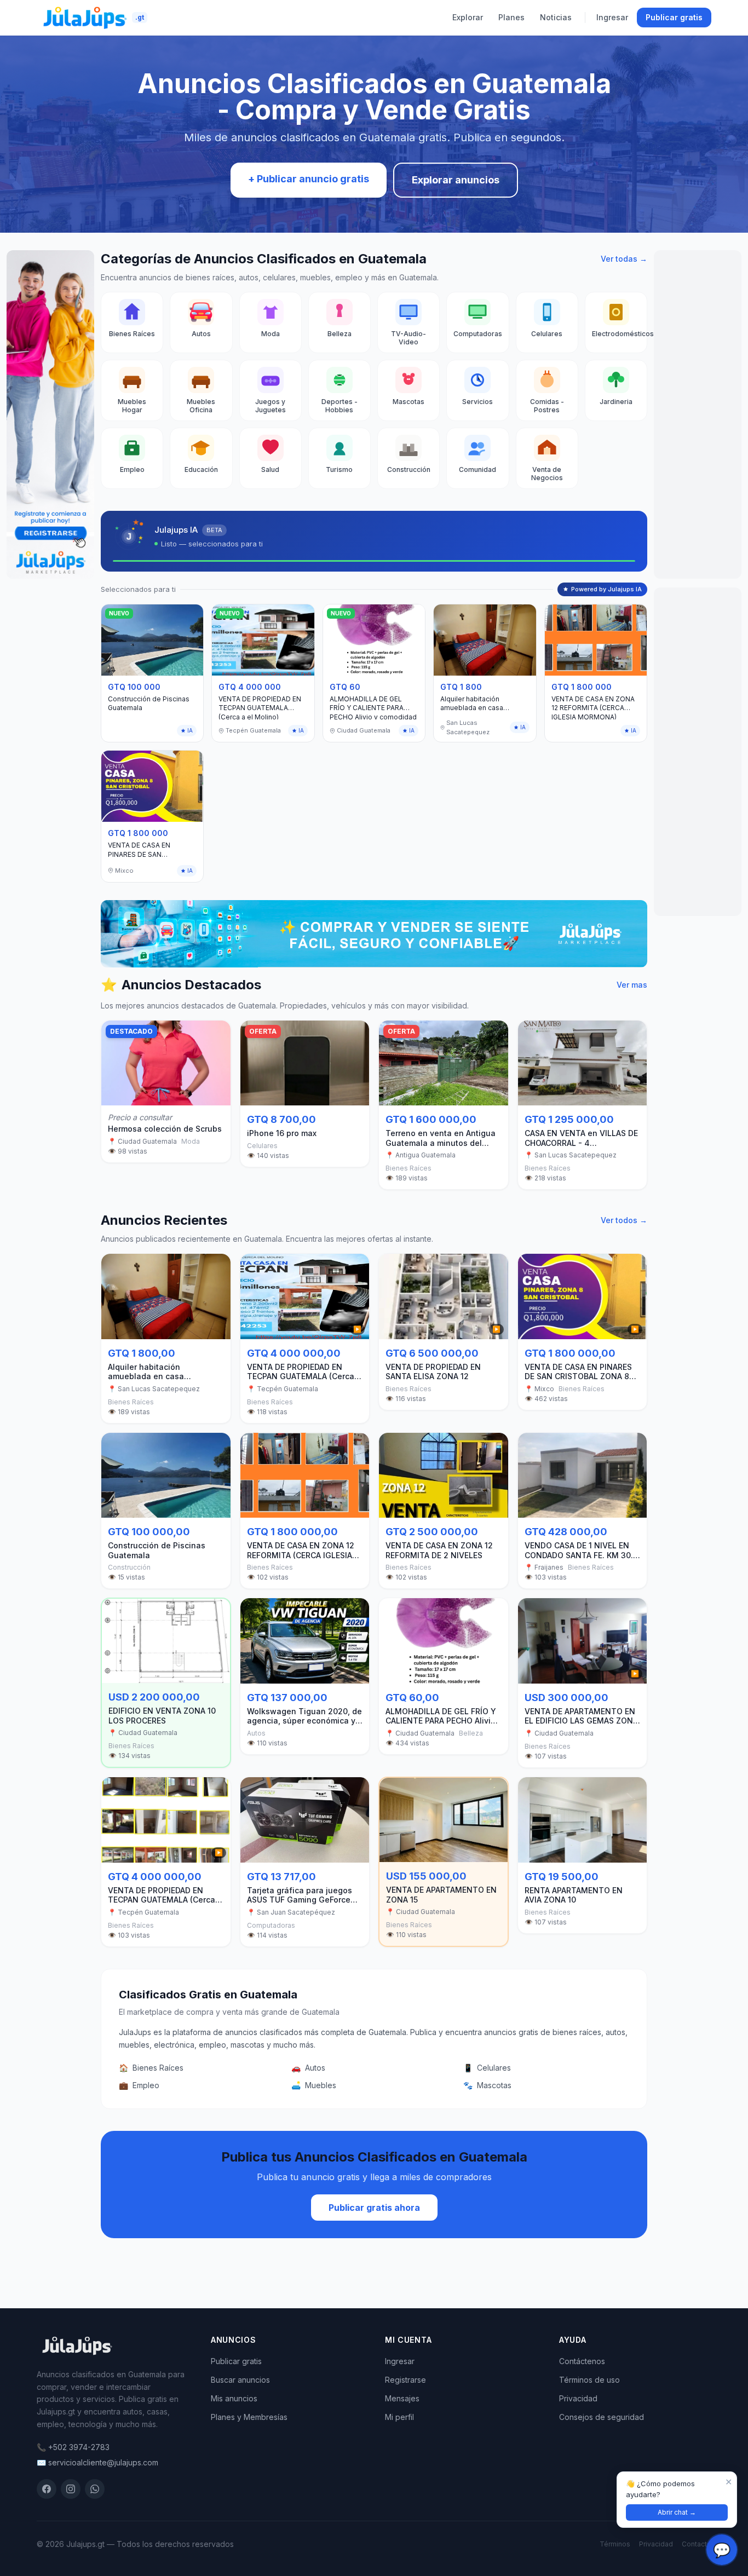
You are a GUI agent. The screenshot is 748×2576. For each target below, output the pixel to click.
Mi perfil (399, 2417)
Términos (615, 2544)
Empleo (139, 2085)
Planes (511, 17)
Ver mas (632, 985)
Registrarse (405, 2380)
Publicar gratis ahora (374, 2208)
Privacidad (578, 2398)
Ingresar (612, 17)
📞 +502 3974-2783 (73, 2447)
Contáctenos (582, 2361)
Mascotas (487, 2085)
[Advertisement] (698, 414)
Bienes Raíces (151, 2068)
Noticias (556, 17)
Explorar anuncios (456, 180)
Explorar (468, 17)
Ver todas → (624, 259)
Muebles (314, 2085)
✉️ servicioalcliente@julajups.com (97, 2462)
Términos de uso (589, 2380)
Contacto (697, 2544)
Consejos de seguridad (602, 2417)
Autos (308, 2068)
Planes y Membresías (249, 2417)
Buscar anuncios (240, 2380)
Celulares (487, 2068)
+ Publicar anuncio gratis (309, 179)
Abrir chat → (677, 2512)
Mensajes (402, 2398)
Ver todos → (624, 1220)
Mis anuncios (234, 2398)
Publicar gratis (674, 17)
